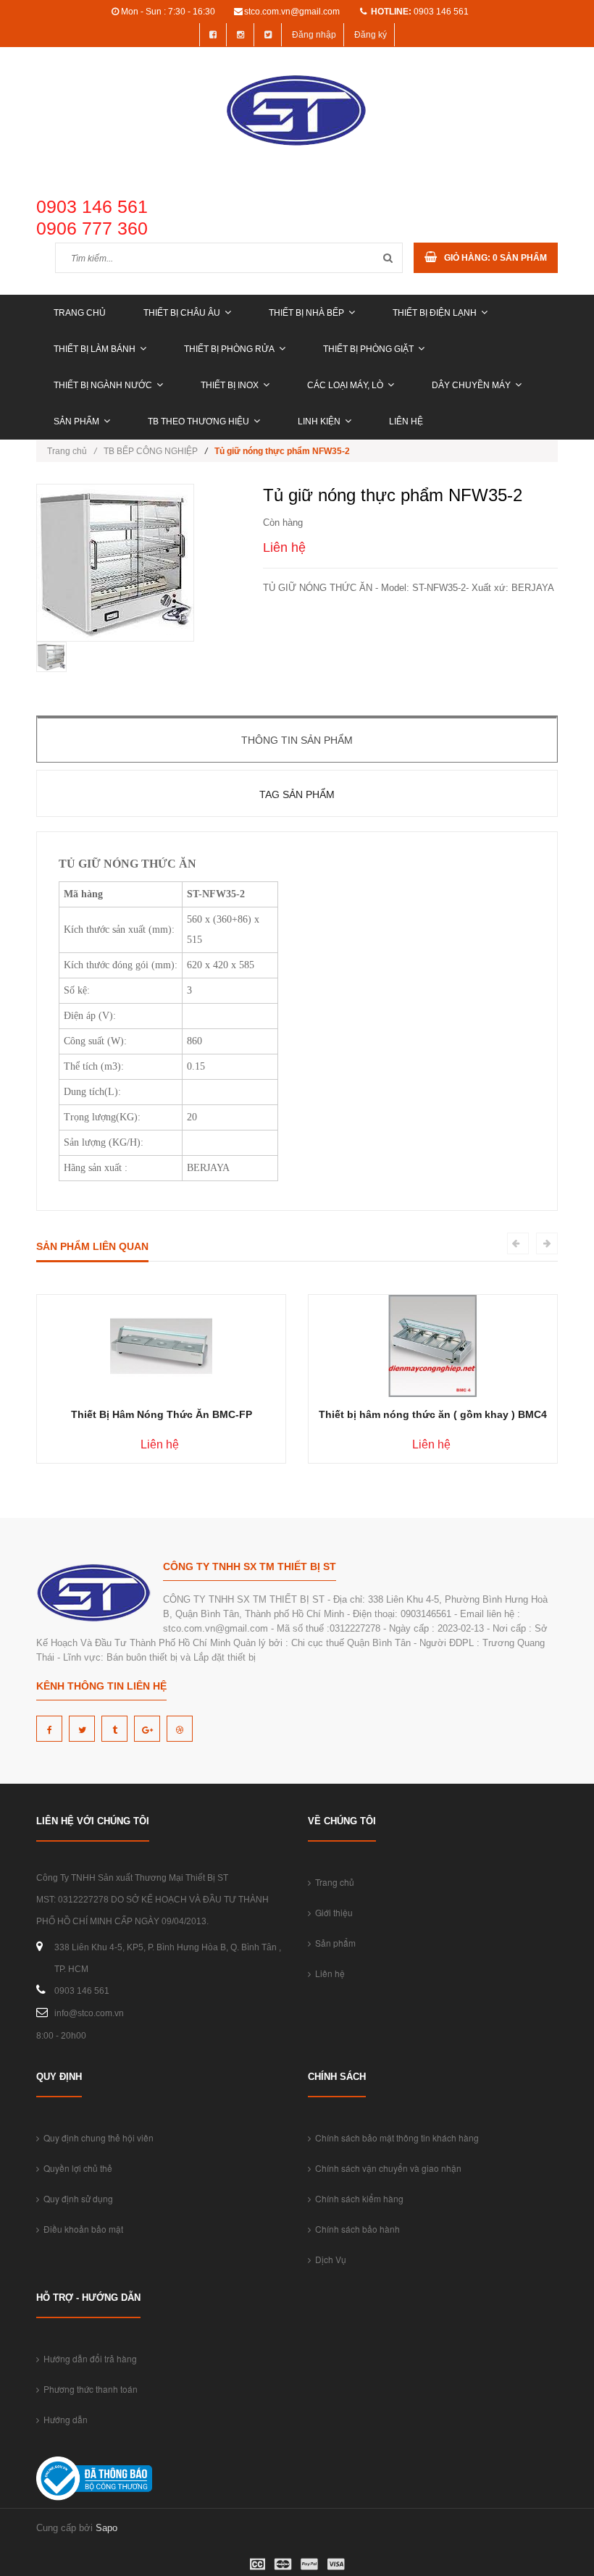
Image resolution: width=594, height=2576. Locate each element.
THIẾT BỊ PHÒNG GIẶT (368, 349)
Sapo (106, 2528)
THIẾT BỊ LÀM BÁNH (95, 349)
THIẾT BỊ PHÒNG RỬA (229, 349)
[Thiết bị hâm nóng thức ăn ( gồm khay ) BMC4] (433, 1345)
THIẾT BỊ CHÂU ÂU (182, 313)
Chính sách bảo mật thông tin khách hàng (395, 2137)
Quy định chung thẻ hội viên (96, 2137)
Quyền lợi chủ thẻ (76, 2168)
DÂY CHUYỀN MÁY (471, 385)
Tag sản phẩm (297, 794)
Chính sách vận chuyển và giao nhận (386, 2168)
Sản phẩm (76, 421)
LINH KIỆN (319, 421)
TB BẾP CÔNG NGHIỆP (151, 451)
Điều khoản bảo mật (81, 2229)
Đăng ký (371, 35)
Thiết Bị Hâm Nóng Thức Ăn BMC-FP (162, 1414)
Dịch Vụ (329, 2259)
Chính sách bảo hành (355, 2229)
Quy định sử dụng (76, 2198)
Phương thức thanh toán (88, 2389)
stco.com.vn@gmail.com (292, 12)
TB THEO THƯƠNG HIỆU (198, 421)
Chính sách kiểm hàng (357, 2198)
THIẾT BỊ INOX (230, 385)
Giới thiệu (332, 1912)
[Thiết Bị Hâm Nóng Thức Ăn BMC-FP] (161, 1345)
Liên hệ (406, 421)
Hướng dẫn (63, 2419)
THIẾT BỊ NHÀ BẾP (306, 313)
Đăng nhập (314, 35)
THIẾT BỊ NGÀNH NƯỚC (103, 385)
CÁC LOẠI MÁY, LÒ (345, 385)
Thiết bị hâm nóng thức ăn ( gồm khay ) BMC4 (433, 1414)
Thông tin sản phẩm (297, 740)
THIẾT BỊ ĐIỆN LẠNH (435, 313)
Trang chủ (80, 313)
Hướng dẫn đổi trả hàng (88, 2358)
